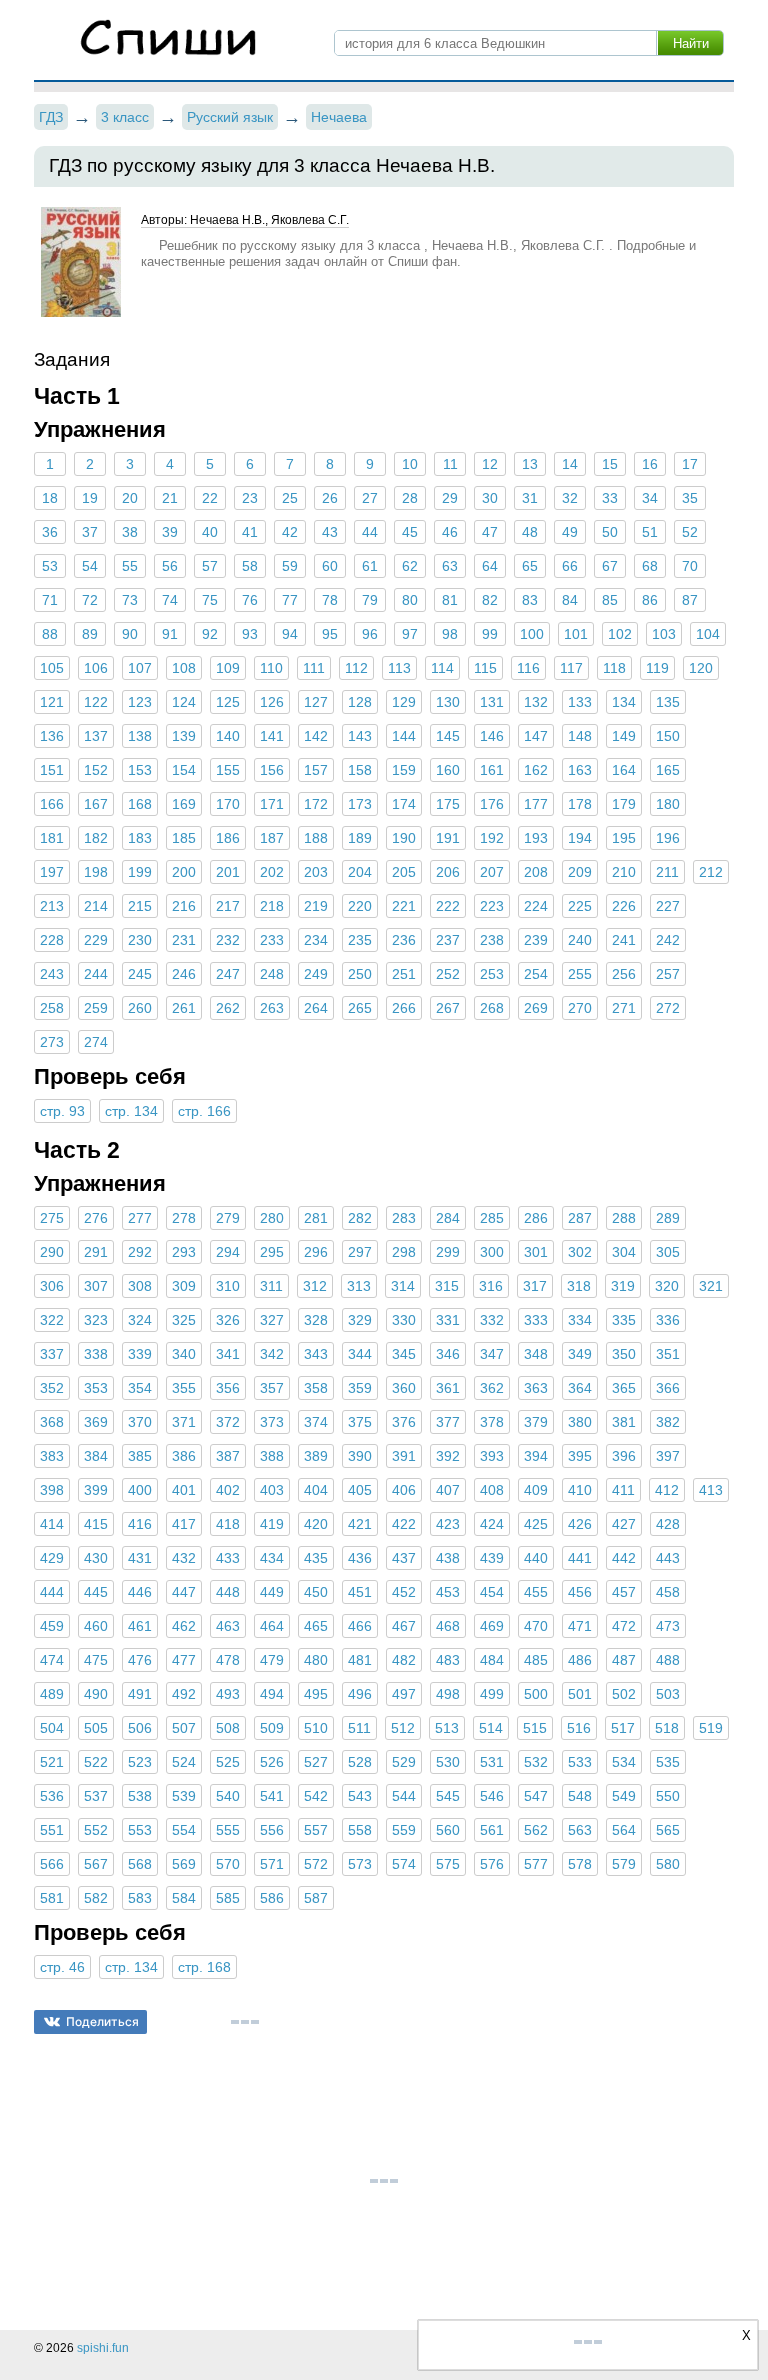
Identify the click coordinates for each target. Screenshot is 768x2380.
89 (90, 634)
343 (316, 1354)
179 (624, 804)
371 (184, 1422)
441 (580, 1558)
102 (620, 634)
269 (536, 1008)
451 (360, 1592)
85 (610, 600)
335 (624, 1320)
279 (228, 1218)
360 (404, 1388)
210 (624, 872)
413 (711, 1490)
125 (228, 702)
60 (330, 566)
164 (624, 770)
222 (448, 906)
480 (316, 1660)
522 (96, 1762)
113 (399, 668)
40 (210, 532)
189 (360, 838)
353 (96, 1388)
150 (668, 736)
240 (580, 940)
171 (272, 804)
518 (667, 1728)
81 (450, 600)
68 (650, 566)
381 (624, 1422)
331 (448, 1320)
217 (228, 906)
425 (536, 1524)
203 (316, 872)
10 (410, 464)
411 (623, 1490)
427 (624, 1524)
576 (492, 1864)
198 (96, 872)
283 (404, 1218)
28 (410, 498)
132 (536, 702)
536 (52, 1796)
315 (447, 1286)
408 (492, 1490)
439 (492, 1558)
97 (410, 634)
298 (404, 1252)
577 (536, 1864)
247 (228, 974)
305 (668, 1252)
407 (448, 1490)
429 (52, 1558)
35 (690, 498)
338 (96, 1354)
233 (272, 940)
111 (314, 668)
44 (370, 532)
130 (448, 702)
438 (448, 1558)
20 (130, 498)
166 (52, 804)
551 (52, 1830)
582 (96, 1898)
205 (404, 872)
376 (404, 1422)
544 (404, 1796)
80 (410, 600)
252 (448, 974)
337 (52, 1354)
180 (668, 804)
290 (52, 1252)
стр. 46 (62, 1967)
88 (50, 634)
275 (52, 1218)
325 (184, 1320)
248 (272, 974)
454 (492, 1592)
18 (50, 498)
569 (184, 1864)
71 (50, 600)
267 (448, 1008)
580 (668, 1864)
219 (316, 906)
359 (360, 1388)
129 (404, 702)
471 (580, 1626)
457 (624, 1592)
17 (690, 464)
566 (52, 1864)
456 (580, 1592)
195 (624, 838)
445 (96, 1592)
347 (492, 1354)
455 (536, 1592)
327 (272, 1320)
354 (140, 1388)
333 (536, 1320)
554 (184, 1830)
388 (272, 1456)
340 (184, 1354)
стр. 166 (204, 1111)
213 (52, 906)
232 (228, 940)
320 (667, 1286)
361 (448, 1388)
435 (316, 1558)
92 (210, 634)
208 (536, 872)
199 (140, 872)
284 (448, 1218)
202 (272, 872)
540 (228, 1796)
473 (668, 1626)
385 (140, 1456)
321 (711, 1286)
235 (360, 940)
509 (272, 1728)
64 (490, 566)
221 (404, 906)
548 (580, 1796)
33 (610, 498)
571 (272, 1864)
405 (360, 1490)
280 (272, 1218)
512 (403, 1728)
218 (272, 906)
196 (668, 838)
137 (96, 736)
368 (52, 1422)
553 (140, 1830)
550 (668, 1796)
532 (536, 1762)
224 (536, 906)
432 (184, 1558)
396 (624, 1456)
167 (96, 804)
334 (580, 1320)
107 (140, 668)
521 (52, 1762)
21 (170, 498)
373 (272, 1422)
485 (536, 1660)
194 (580, 838)
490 (96, 1694)
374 (316, 1422)
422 (404, 1524)
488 (668, 1660)
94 (290, 634)
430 (96, 1558)
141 (272, 736)
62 (410, 566)
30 (490, 498)
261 (184, 1008)
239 (536, 940)
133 (580, 702)
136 (52, 736)
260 (140, 1008)
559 (404, 1830)
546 (492, 1796)
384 (96, 1456)
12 (490, 464)
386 (184, 1456)
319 (623, 1286)
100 (532, 634)
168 (140, 804)
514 (491, 1728)
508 (228, 1728)
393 (492, 1456)
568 (140, 1864)
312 (315, 1286)
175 (448, 804)
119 (657, 668)
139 (184, 736)
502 (624, 1694)
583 (140, 1898)
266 (404, 1008)
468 (448, 1626)
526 (272, 1762)
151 (52, 770)
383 (52, 1456)
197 (52, 872)
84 (570, 600)
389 (316, 1456)
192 (492, 838)
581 (52, 1898)
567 (96, 1864)
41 (250, 532)
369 (96, 1422)
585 (228, 1898)
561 (492, 1830)
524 (184, 1762)
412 (667, 1490)
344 (360, 1354)
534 (624, 1762)
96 (370, 634)
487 (624, 1660)
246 (184, 974)
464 (272, 1626)
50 (610, 532)
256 (624, 974)
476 (140, 1660)
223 (492, 906)
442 (624, 1558)
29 (450, 498)
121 (52, 702)
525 (228, 1762)
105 (52, 668)
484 (492, 1660)
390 (360, 1456)
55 (130, 566)
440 (536, 1558)
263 (272, 1008)
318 (579, 1286)
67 (610, 566)
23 (250, 498)
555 (228, 1830)
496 (360, 1694)
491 (140, 1694)
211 (667, 872)
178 (580, 804)
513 (447, 1728)
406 (404, 1490)
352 (52, 1388)
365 (624, 1388)
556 (272, 1830)
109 (228, 668)
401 (184, 1490)
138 (140, 736)
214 (96, 906)
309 (184, 1286)
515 (535, 1728)
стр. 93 (62, 1111)
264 (316, 1008)
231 (184, 940)
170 (228, 804)
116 (528, 668)
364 (580, 1388)
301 (536, 1252)
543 (360, 1796)
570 (228, 1864)
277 (140, 1218)
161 (492, 770)
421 (360, 1524)
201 (228, 872)
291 (96, 1252)
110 (271, 668)
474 (52, 1660)
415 (96, 1524)
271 (624, 1008)
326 (228, 1320)
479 (272, 1660)
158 (360, 770)
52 (690, 532)
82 (490, 600)
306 (52, 1286)
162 (536, 770)
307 (96, 1286)
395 (580, 1456)
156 (272, 770)
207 (492, 872)
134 (624, 702)
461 (140, 1626)
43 (330, 532)
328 (316, 1320)
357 (272, 1388)
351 (668, 1354)
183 (140, 838)
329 (360, 1320)
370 (140, 1422)
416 (140, 1524)
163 (580, 770)
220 (360, 906)
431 (140, 1558)
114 (442, 668)
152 (96, 770)
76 (250, 600)
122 (96, 702)
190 (404, 838)
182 (96, 838)
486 (580, 1660)
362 (492, 1388)
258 (52, 1008)
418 (228, 1524)
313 (359, 1286)
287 (580, 1218)
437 (404, 1558)
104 (708, 634)
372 (228, 1422)
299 (448, 1252)
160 (448, 770)
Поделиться (102, 2021)
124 (184, 702)
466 (360, 1626)
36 (50, 532)
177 (536, 804)
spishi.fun (103, 2348)
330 (404, 1320)
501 (580, 1694)
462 (184, 1626)
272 (668, 1008)
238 (492, 940)
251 (404, 974)
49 (570, 532)
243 (52, 974)
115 (485, 668)
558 (360, 1830)
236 (404, 940)
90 (130, 634)
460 (96, 1626)
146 (492, 736)
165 (668, 770)
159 (404, 770)
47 (490, 532)
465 (316, 1626)
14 (570, 464)
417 (184, 1524)
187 (272, 838)
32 (570, 498)
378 (492, 1422)
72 (90, 600)
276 (96, 1218)
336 (668, 1320)
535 (668, 1762)
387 (228, 1456)
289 (668, 1218)
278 (184, 1218)
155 (228, 770)
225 (580, 906)
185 (184, 838)
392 (448, 1456)
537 (96, 1796)
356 (228, 1388)
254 (536, 974)
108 (184, 668)
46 (450, 532)
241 (624, 940)
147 (536, 736)
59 (290, 566)
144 (404, 736)
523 (140, 1762)
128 (360, 702)
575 (448, 1864)
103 (664, 634)
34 (650, 498)
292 (140, 1252)
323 (96, 1320)
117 (571, 668)
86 (650, 600)
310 (228, 1286)
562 (536, 1830)
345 (404, 1354)
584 (184, 1898)
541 (272, 1796)
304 (624, 1252)
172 (316, 804)
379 (536, 1422)
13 (530, 464)
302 (580, 1252)
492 (184, 1694)
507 (184, 1728)
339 (140, 1354)
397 (668, 1456)
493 (228, 1694)
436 (360, 1558)
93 (250, 634)
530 (448, 1762)
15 (610, 464)
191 (448, 838)
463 (228, 1626)
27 (370, 498)
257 (668, 974)
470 (536, 1626)
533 (580, 1762)
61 (370, 566)
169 (184, 804)
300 (492, 1252)
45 (410, 532)
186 (228, 838)
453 (448, 1592)
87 (690, 600)
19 (90, 498)
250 (360, 974)
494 (272, 1694)
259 (96, 1008)
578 (580, 1864)
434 (272, 1558)
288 (624, 1218)
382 (668, 1422)
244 (96, 974)
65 (530, 566)
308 (140, 1286)
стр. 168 (204, 1967)
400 (140, 1490)
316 (491, 1286)
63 (450, 566)
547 (536, 1796)
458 (668, 1592)
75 (210, 600)
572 (316, 1864)
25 (290, 498)
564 (624, 1830)
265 (360, 1008)
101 (576, 634)
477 (184, 1660)
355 (184, 1388)
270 (580, 1008)
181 (52, 838)
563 (580, 1830)
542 (316, 1796)
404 (316, 1490)
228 (52, 940)
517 (623, 1728)
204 (360, 872)
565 (668, 1830)
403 (272, 1490)
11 (450, 464)
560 (448, 1830)
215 (140, 906)
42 (290, 532)
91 (170, 634)
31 (530, 498)
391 (404, 1456)
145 (448, 736)
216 (184, 906)
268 (492, 1008)
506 (140, 1728)
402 (228, 1490)
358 (316, 1388)
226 (624, 906)
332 (492, 1320)
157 (316, 770)
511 (359, 1728)
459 (52, 1626)
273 (52, 1042)
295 (272, 1252)
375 (360, 1422)
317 (535, 1286)
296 (316, 1252)
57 (210, 566)
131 (492, 702)
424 (492, 1524)
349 (580, 1354)
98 (450, 634)
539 (184, 1796)
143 (360, 736)
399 (96, 1490)
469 (492, 1626)
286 (536, 1218)
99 (490, 634)
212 (711, 872)
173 (360, 804)
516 (579, 1728)
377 (448, 1422)
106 (96, 668)
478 (228, 1660)
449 (272, 1592)
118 (614, 668)
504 (52, 1728)
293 (184, 1252)
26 (330, 498)
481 (360, 1660)
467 (404, 1626)
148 (580, 736)
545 (448, 1796)
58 (250, 566)
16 (650, 464)
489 (52, 1694)
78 (330, 600)
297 (360, 1252)
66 (570, 566)
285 (492, 1218)
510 (316, 1728)
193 (536, 838)
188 (316, 838)
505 (96, 1728)
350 (624, 1354)
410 (580, 1490)
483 (448, 1660)
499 (492, 1694)
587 (316, 1898)
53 (50, 566)
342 (272, 1354)
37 (90, 532)
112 (356, 668)
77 (290, 600)
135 (668, 702)
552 (96, 1830)
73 (130, 600)
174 (404, 804)
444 (52, 1592)
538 (140, 1796)
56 (170, 566)
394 (536, 1456)
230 (140, 940)
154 (184, 770)
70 (690, 566)
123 (140, 702)
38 (130, 532)
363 (536, 1388)
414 (52, 1524)
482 (404, 1660)
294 (228, 1252)
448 (228, 1592)
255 (580, 974)
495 (316, 1694)
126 (272, 702)
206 (448, 872)
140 (228, 736)
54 (90, 566)
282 (360, 1218)
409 (536, 1490)
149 (624, 736)
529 (404, 1762)
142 (316, 736)
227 (668, 906)
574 (404, 1864)
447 (184, 1592)
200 (184, 872)
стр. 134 (131, 1111)
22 (210, 498)
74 (170, 600)
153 (140, 770)
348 (536, 1354)
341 (228, 1354)
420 (316, 1524)
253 (492, 974)
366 (668, 1388)
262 (228, 1008)
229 (96, 940)
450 (316, 1592)
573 (360, 1864)
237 (448, 940)
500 (536, 1694)
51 (650, 532)
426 (580, 1524)
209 (580, 872)
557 (316, 1830)
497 (404, 1694)
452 (404, 1592)
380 (580, 1422)
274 (96, 1042)
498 (448, 1694)
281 (316, 1218)
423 (448, 1524)
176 (492, 804)
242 (668, 940)
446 (140, 1592)
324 (140, 1320)
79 (370, 600)
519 (711, 1728)
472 (624, 1626)
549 (624, 1796)
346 (448, 1354)
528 (360, 1762)
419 (272, 1524)
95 (330, 634)
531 (492, 1762)
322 (52, 1320)
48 (530, 532)
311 (271, 1286)
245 (140, 974)
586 (272, 1898)
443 (668, 1558)
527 (316, 1762)
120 (701, 668)
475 (96, 1660)
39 (170, 532)
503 (668, 1694)
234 (316, 940)
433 (228, 1558)
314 (403, 1286)
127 (316, 702)
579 (624, 1864)
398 (52, 1490)
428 (668, 1524)
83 (530, 600)
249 (316, 974)
